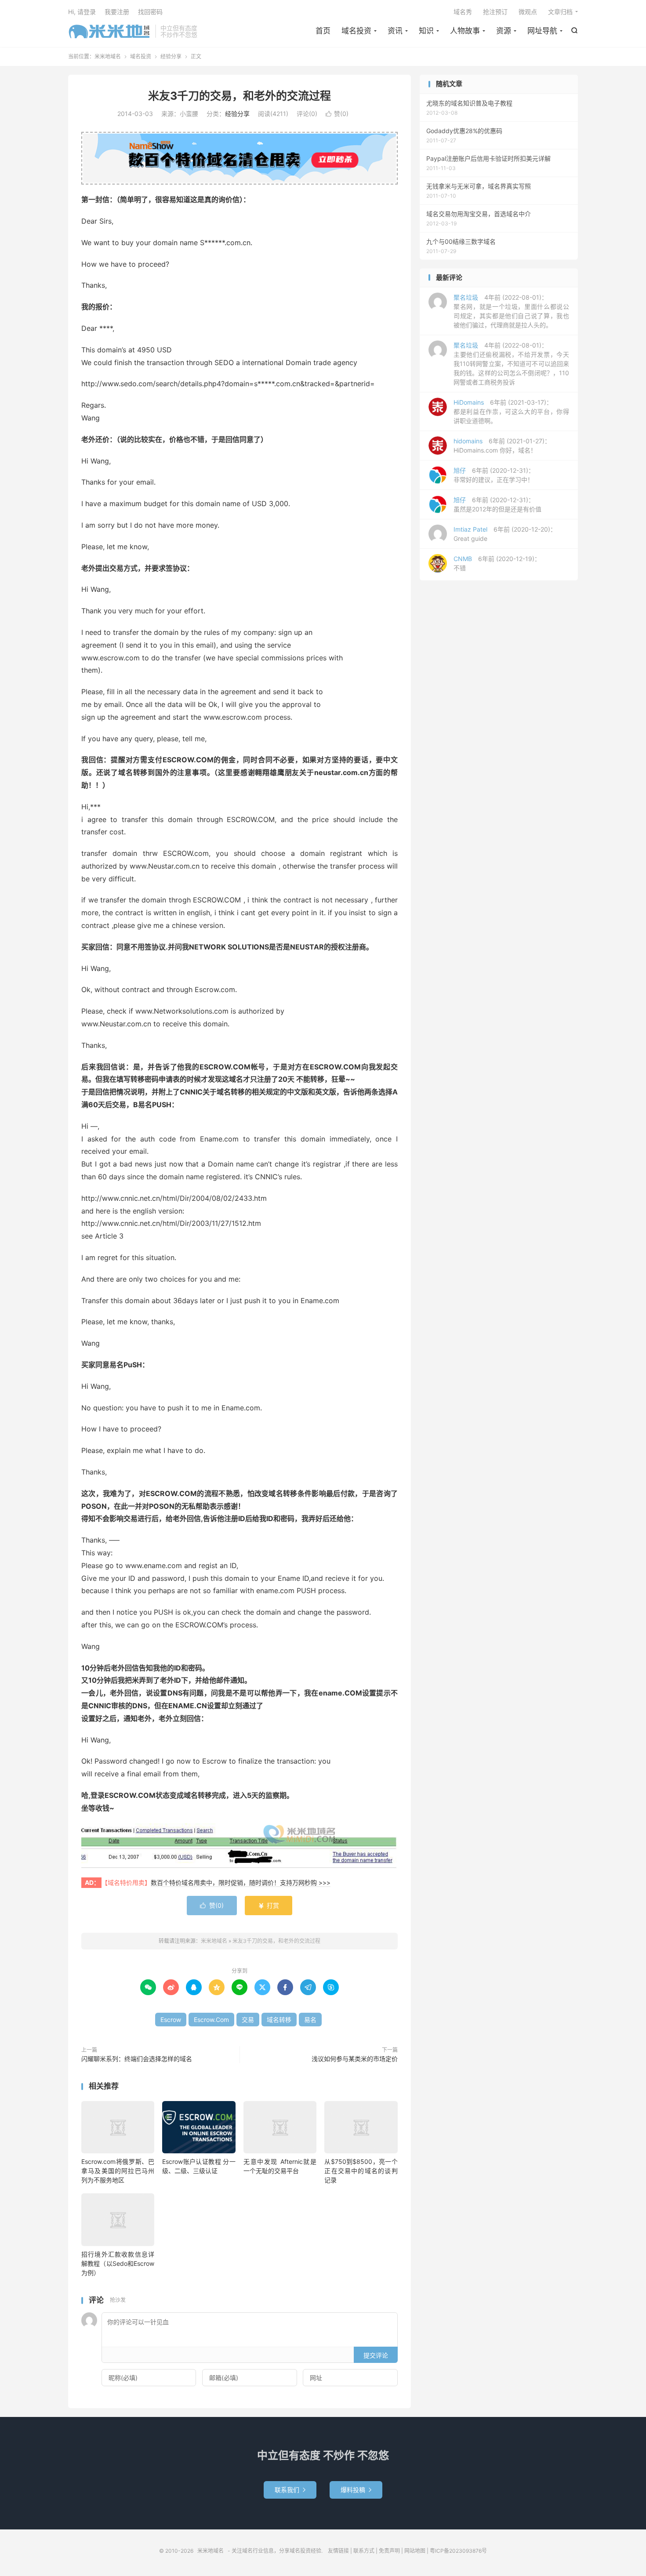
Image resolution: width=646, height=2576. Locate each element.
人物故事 (465, 31)
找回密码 (150, 12)
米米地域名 (109, 31)
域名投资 (356, 31)
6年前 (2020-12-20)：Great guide (505, 534)
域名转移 (279, 2020)
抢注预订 (495, 12)
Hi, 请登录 (82, 12)
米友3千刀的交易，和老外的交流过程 (240, 96)
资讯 (395, 31)
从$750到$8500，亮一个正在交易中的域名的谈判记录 (361, 2171)
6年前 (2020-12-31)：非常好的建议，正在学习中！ (494, 475)
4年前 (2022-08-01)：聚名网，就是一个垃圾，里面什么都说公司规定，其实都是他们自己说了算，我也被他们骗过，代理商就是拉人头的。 (511, 311)
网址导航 (542, 31)
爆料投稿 (356, 2490)
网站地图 (415, 2551)
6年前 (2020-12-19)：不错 (497, 563)
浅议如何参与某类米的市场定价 (355, 2059)
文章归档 (560, 12)
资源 (504, 31)
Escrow (171, 2020)
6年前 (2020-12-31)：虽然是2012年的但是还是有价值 (497, 504)
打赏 (269, 1905)
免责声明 (389, 2551)
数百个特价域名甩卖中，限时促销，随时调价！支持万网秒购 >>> (241, 1882)
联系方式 (364, 2551)
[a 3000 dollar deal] (240, 1846)
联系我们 (290, 2490)
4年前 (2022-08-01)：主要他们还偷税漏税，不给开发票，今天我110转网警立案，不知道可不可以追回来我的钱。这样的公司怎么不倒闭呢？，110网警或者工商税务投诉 (511, 364)
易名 (310, 2020)
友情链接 (338, 2551)
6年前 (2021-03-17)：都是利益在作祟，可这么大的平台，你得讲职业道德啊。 (511, 411)
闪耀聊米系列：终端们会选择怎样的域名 (137, 2059)
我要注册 (117, 12)
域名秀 (463, 12)
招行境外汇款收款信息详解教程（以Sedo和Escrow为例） (118, 2263)
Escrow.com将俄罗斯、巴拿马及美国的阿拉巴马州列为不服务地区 (118, 2171)
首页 (323, 31)
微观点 (528, 12)
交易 (248, 2020)
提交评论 (376, 2355)
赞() (337, 114)
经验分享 (171, 56)
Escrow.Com (211, 2020)
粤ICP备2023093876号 (458, 2551)
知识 (426, 31)
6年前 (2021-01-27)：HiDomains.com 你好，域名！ (502, 446)
